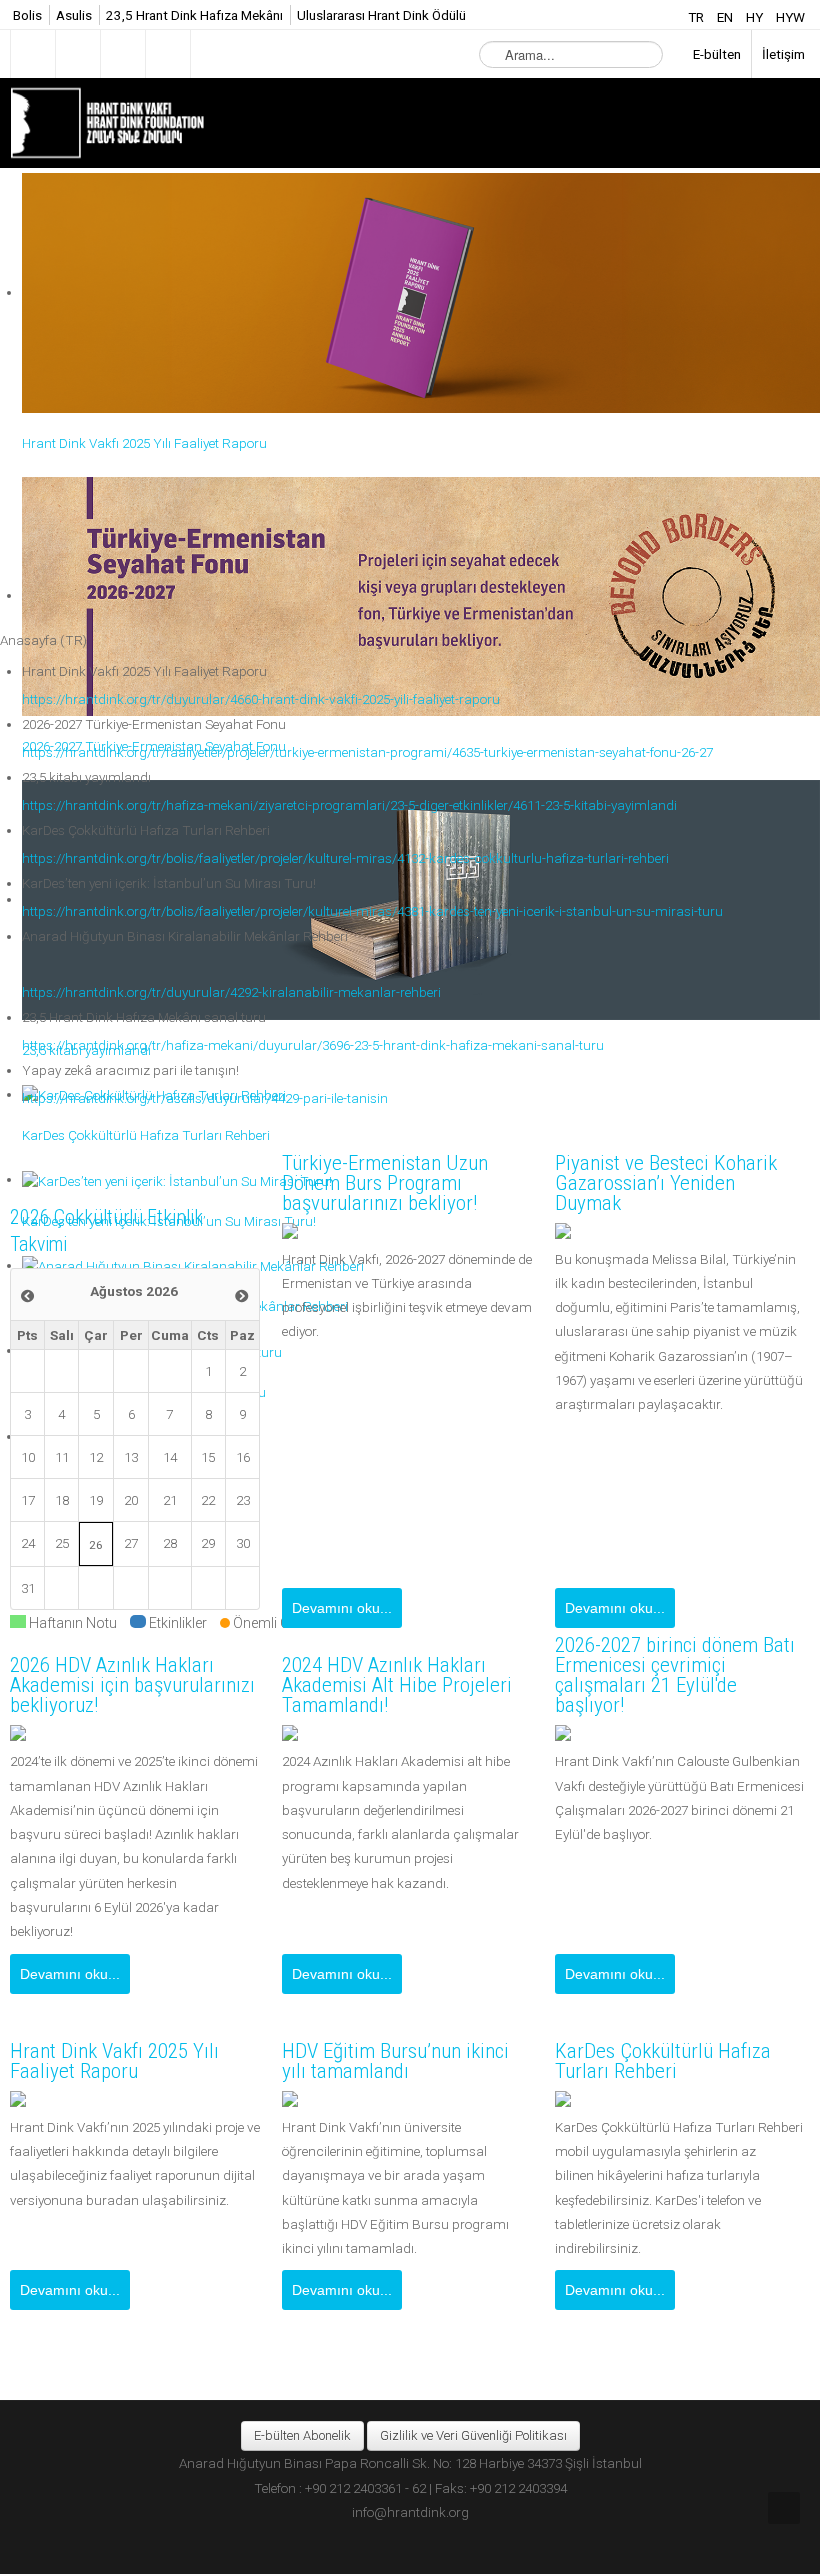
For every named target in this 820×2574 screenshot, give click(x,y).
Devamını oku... (342, 1608)
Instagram (123, 54)
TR (697, 17)
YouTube (168, 54)
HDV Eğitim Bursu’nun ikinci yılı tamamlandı (395, 2061)
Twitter (78, 54)
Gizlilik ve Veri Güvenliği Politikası (473, 2435)
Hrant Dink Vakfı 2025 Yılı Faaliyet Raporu (114, 2061)
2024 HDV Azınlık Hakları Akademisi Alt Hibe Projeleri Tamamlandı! (397, 1685)
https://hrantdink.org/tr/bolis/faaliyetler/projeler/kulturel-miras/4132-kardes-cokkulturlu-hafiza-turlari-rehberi (345, 858)
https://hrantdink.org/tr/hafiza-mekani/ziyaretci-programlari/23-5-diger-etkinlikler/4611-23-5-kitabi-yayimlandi (349, 805)
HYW (790, 17)
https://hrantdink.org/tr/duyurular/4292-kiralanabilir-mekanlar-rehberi (231, 992)
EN (726, 17)
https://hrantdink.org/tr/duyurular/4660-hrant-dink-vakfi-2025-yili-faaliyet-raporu (261, 699)
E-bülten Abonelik (302, 2435)
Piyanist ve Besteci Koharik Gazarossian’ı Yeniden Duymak (666, 1183)
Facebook (33, 54)
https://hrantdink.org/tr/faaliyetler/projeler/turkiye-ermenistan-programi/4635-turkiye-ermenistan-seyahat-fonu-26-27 (367, 752)
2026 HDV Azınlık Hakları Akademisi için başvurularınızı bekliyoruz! (132, 1685)
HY (756, 17)
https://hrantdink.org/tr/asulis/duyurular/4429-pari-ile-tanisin (205, 1098)
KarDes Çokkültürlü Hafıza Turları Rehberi (663, 2061)
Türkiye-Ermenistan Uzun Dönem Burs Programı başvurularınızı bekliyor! (385, 1183)
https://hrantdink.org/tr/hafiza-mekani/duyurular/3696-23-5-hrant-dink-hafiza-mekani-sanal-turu (313, 1045)
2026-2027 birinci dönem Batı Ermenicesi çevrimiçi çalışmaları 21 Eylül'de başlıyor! (675, 1675)
